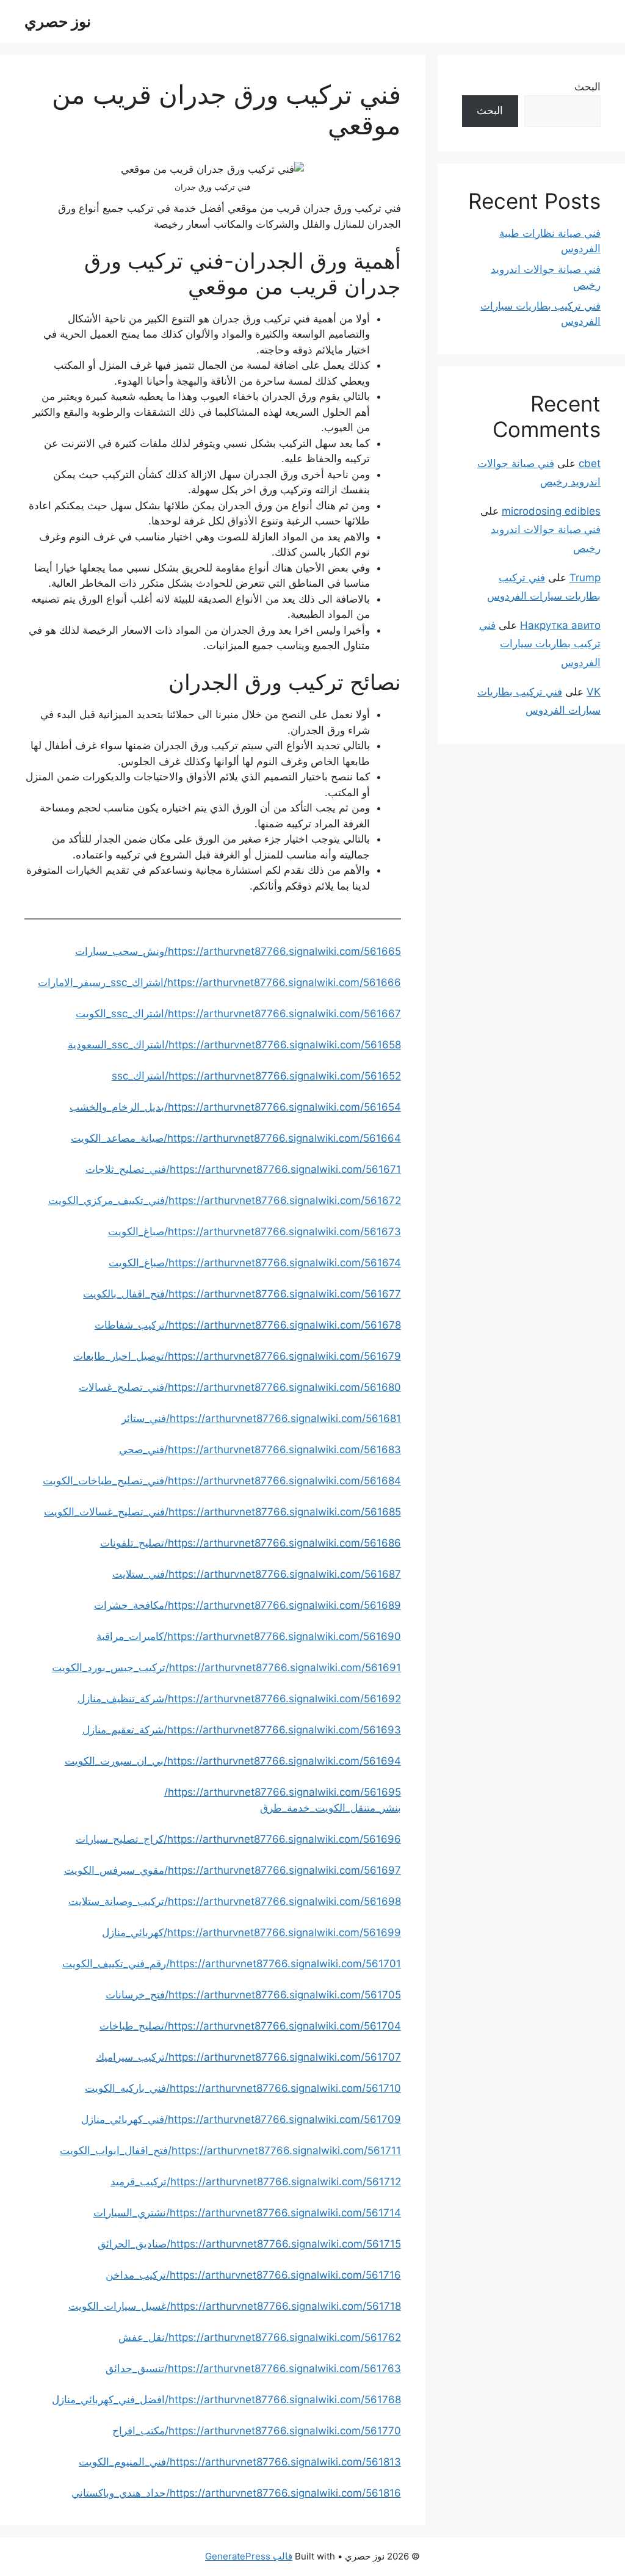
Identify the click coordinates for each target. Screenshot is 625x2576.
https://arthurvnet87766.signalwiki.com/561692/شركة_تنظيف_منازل (239, 1699)
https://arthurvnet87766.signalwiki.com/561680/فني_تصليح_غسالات (240, 1387)
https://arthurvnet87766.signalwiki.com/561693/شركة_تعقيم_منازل (242, 1730)
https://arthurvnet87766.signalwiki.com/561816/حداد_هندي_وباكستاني (236, 2493)
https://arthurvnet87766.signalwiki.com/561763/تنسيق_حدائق (253, 2368)
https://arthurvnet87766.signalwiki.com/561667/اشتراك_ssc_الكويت (238, 1014)
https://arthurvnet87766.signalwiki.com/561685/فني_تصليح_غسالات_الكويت (222, 1512)
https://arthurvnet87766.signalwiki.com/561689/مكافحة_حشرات (247, 1605)
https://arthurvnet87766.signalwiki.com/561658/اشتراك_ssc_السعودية (234, 1045)
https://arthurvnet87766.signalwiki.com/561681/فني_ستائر (261, 1418)
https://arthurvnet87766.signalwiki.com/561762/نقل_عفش (260, 2337)
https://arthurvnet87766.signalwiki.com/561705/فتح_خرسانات (253, 1995)
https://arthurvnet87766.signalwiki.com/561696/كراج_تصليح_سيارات (238, 1839)
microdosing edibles (551, 511)
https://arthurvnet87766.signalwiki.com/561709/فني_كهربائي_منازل (241, 2119)
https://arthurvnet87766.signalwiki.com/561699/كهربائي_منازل (251, 1932)
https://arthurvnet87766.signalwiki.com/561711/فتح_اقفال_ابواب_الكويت (230, 2150)
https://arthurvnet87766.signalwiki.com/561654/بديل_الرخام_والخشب (235, 1107)
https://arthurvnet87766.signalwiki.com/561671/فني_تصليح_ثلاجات (243, 1169)
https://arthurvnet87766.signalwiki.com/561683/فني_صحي (260, 1449)
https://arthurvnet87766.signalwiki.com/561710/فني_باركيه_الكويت (243, 2088)
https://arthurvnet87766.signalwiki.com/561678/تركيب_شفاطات (248, 1325)
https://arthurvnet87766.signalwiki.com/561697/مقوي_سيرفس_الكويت (233, 1870)
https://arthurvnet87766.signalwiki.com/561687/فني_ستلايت (257, 1574)
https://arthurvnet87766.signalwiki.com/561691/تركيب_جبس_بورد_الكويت (226, 1667)
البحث (587, 87)
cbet (590, 463)
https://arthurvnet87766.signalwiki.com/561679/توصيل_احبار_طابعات (237, 1356)
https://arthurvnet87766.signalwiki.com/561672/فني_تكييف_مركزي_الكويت (225, 1200)
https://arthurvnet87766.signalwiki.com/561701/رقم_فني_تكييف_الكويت (232, 1964)
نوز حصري (58, 21)
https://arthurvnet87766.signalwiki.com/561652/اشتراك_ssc (256, 1076)
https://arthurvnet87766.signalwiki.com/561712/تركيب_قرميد (256, 2182)
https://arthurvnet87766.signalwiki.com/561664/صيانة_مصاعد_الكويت (236, 1138)
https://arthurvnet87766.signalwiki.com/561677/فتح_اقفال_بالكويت (242, 1294)
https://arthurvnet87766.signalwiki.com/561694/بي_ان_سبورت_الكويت (233, 1761)
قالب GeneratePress (249, 2556)
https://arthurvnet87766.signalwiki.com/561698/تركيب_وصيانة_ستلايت (235, 1901)
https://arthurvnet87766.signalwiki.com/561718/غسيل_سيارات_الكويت (235, 2306)
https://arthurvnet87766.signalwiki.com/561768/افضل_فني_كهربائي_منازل (226, 2400)
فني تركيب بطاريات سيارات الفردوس (540, 644)
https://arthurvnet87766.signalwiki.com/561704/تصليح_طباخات (250, 2026)
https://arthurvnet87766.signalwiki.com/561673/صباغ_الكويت (255, 1232)
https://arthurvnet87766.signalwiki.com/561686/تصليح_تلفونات (251, 1543)
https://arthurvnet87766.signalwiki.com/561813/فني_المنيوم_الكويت (240, 2462)
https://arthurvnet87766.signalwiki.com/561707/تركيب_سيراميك (248, 2057)
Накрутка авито (560, 625)
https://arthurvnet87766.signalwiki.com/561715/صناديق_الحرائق (249, 2244)
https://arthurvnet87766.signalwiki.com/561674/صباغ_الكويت (255, 1263)
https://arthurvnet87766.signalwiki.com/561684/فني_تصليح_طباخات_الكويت (222, 1481)
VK (594, 692)
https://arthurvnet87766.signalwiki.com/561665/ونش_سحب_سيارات (238, 951)
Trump (585, 578)
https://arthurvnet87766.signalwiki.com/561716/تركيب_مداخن (253, 2275)
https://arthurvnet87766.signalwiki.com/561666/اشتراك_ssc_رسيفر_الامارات (219, 982)
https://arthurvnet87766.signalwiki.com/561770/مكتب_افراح (257, 2431)
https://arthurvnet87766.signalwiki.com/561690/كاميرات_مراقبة (249, 1636)
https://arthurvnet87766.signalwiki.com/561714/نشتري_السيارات (247, 2213)
